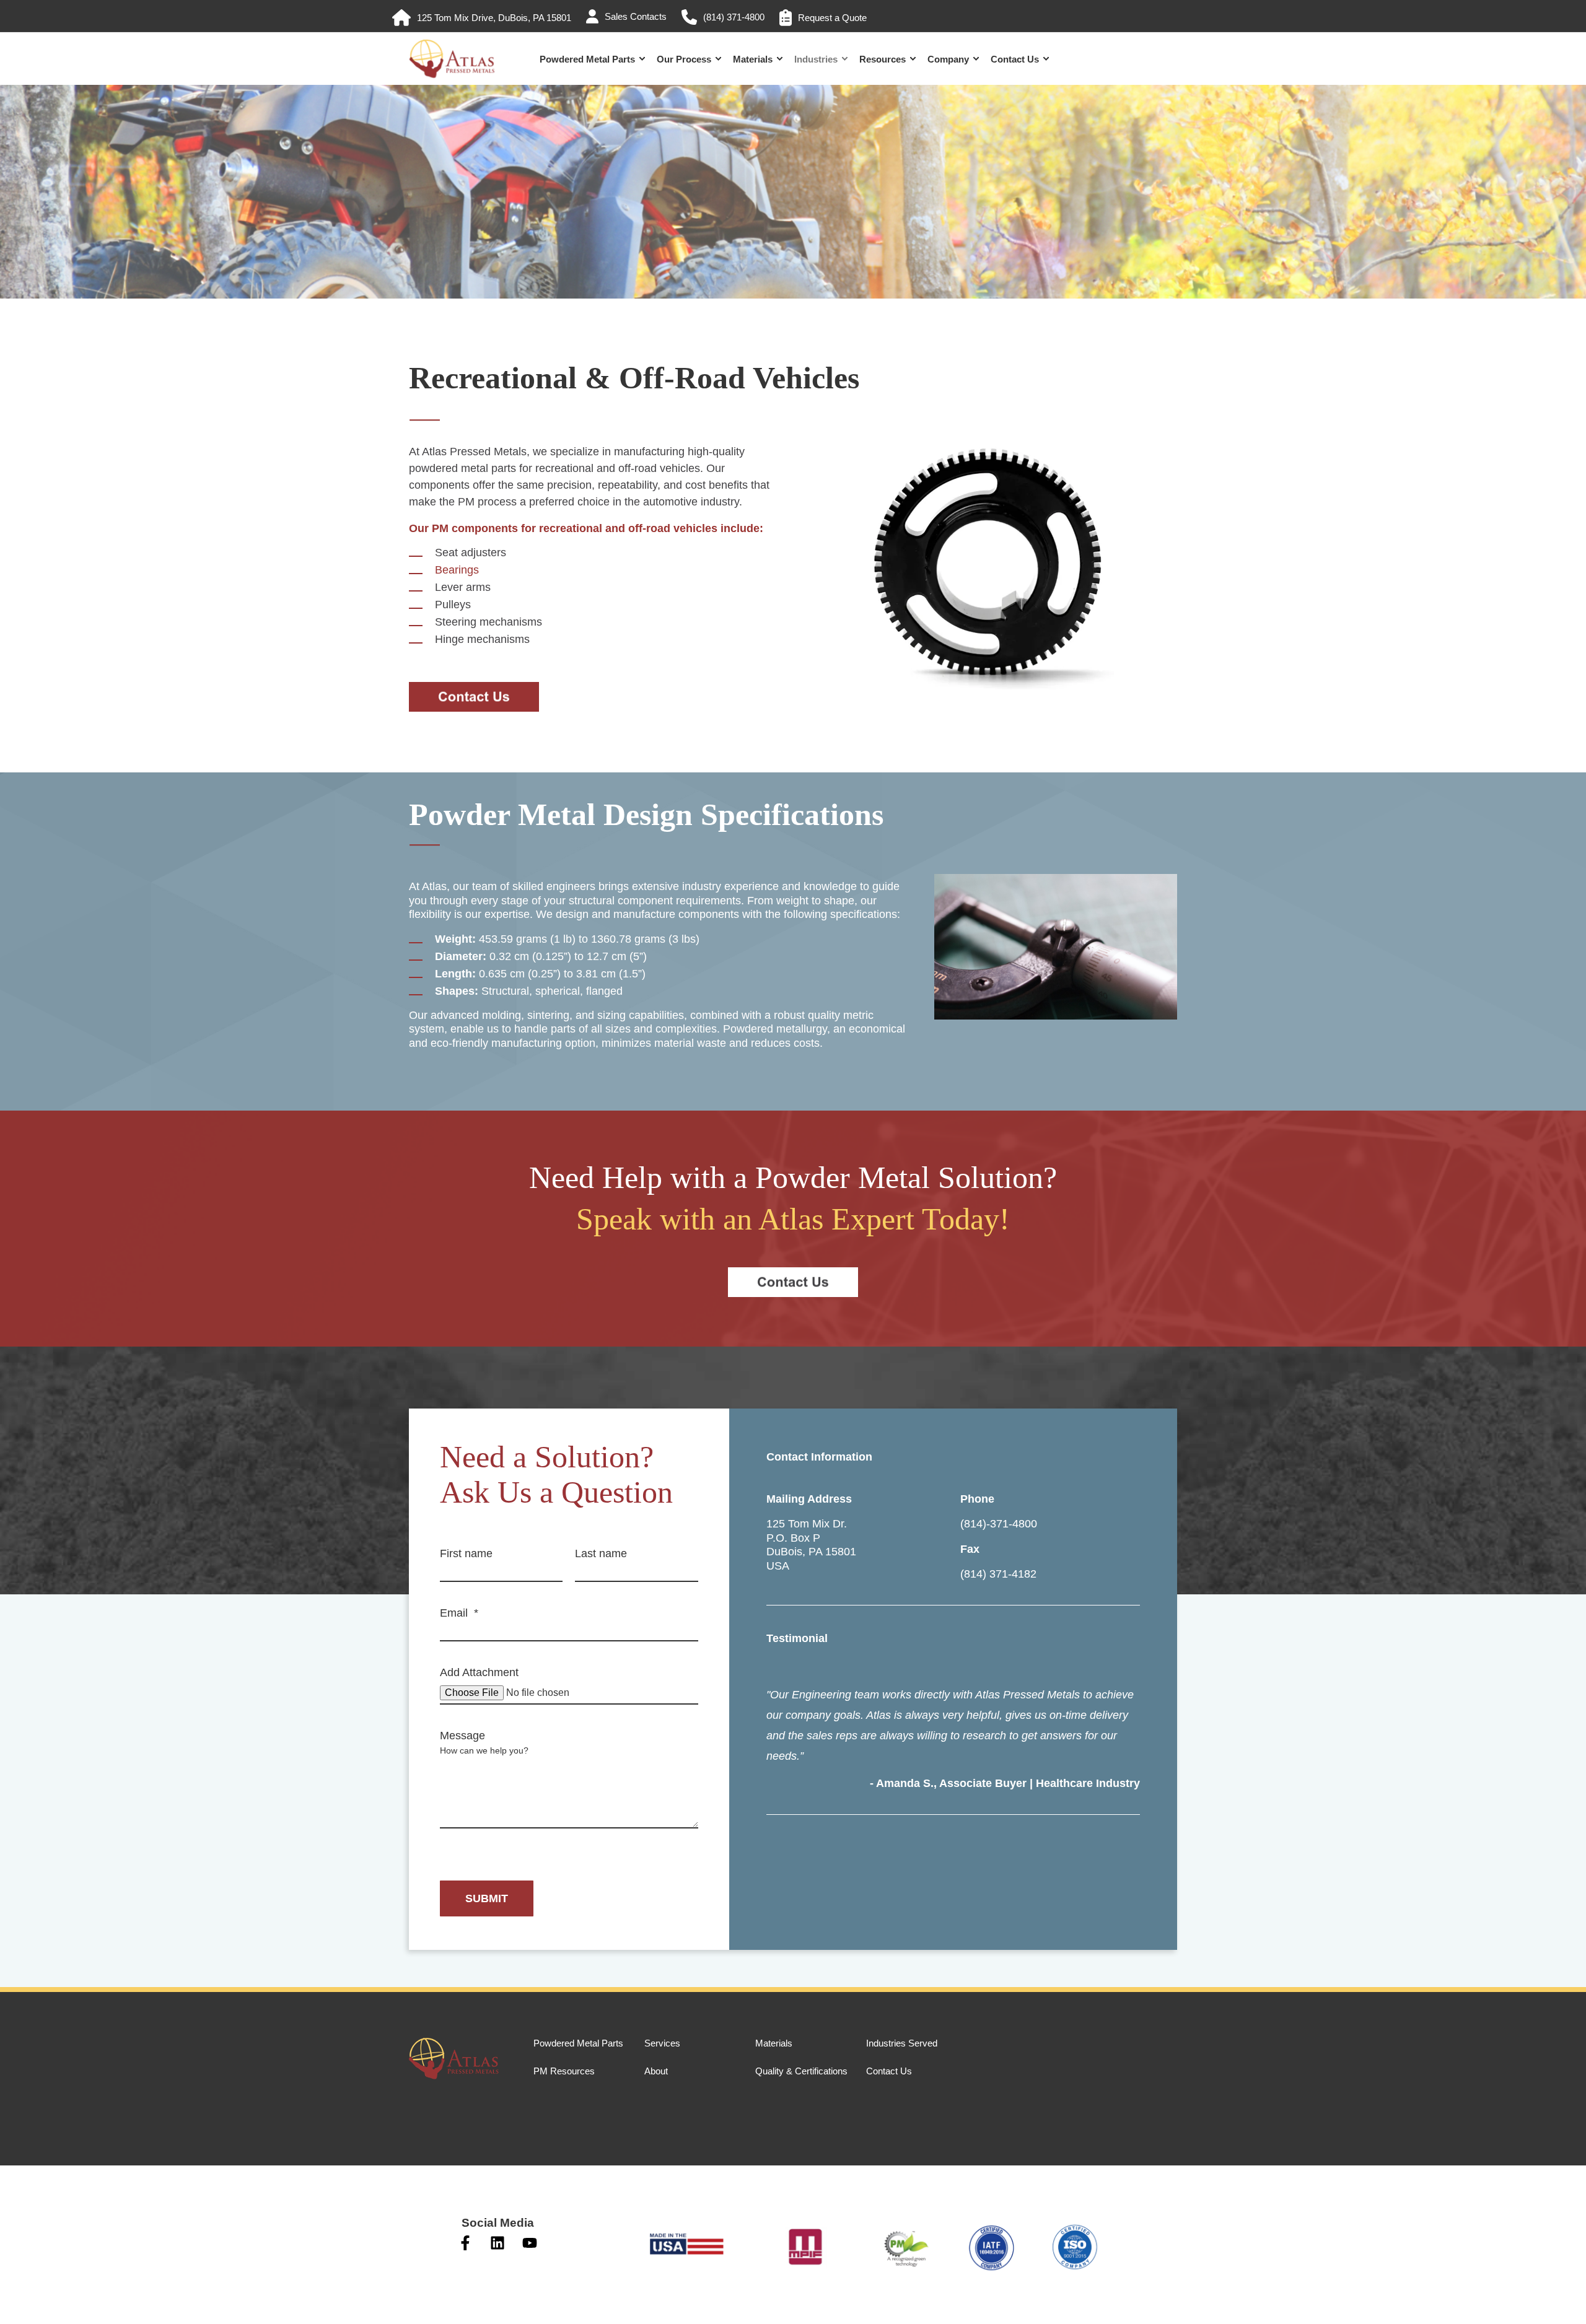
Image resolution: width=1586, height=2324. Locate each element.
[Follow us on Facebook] (465, 2243)
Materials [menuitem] (753, 59)
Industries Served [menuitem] (902, 2043)
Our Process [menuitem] (684, 59)
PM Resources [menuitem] (564, 2071)
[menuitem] (482, 18)
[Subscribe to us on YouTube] (530, 2243)
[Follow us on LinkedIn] (497, 2243)
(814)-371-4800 (999, 1524)
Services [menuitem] (662, 2043)
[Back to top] (25, 2299)
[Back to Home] (452, 73)
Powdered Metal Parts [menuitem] (587, 59)
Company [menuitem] (948, 59)
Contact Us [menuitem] (1015, 59)
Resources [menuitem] (883, 59)
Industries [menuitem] (816, 59)
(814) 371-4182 (998, 1574)
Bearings (457, 570)
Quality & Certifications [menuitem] (801, 2071)
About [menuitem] (656, 2071)
